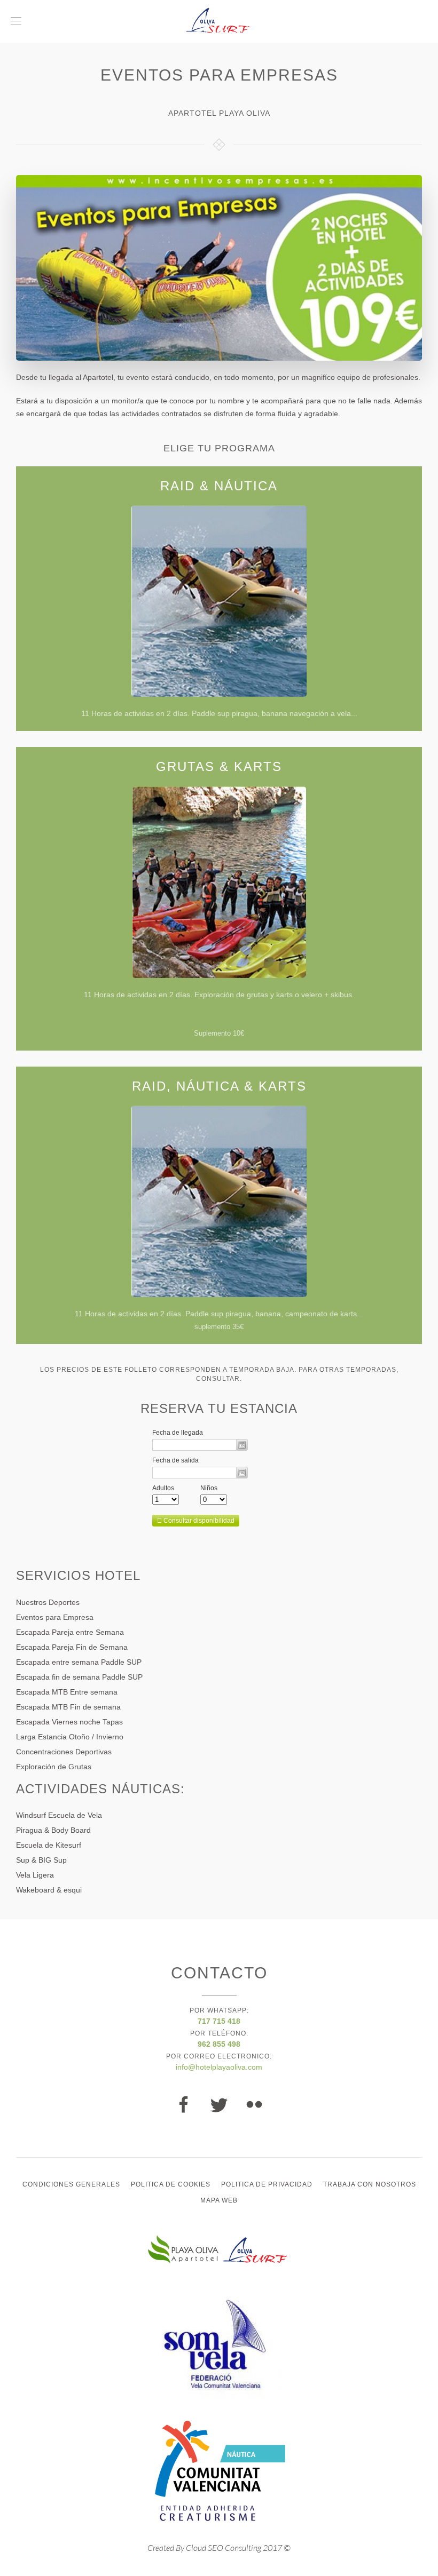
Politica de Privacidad (267, 2184)
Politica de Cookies (171, 2184)
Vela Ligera (35, 1875)
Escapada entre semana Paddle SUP (79, 1662)
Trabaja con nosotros (370, 2184)
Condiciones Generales (71, 2184)
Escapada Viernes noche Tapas (69, 1722)
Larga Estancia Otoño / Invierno (70, 1737)
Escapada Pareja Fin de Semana (72, 1647)
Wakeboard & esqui (49, 1890)
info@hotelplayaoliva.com (219, 2067)
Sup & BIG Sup (41, 1860)
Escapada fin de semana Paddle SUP (79, 1677)
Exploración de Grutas (54, 1767)
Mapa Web (219, 2200)
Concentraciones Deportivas (64, 1752)
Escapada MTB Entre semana (67, 1692)
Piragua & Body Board (53, 1830)
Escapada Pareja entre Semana (70, 1632)
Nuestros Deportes (48, 1602)
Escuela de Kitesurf (49, 1845)
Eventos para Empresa (55, 1617)
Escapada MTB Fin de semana (68, 1707)
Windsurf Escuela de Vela (59, 1815)
